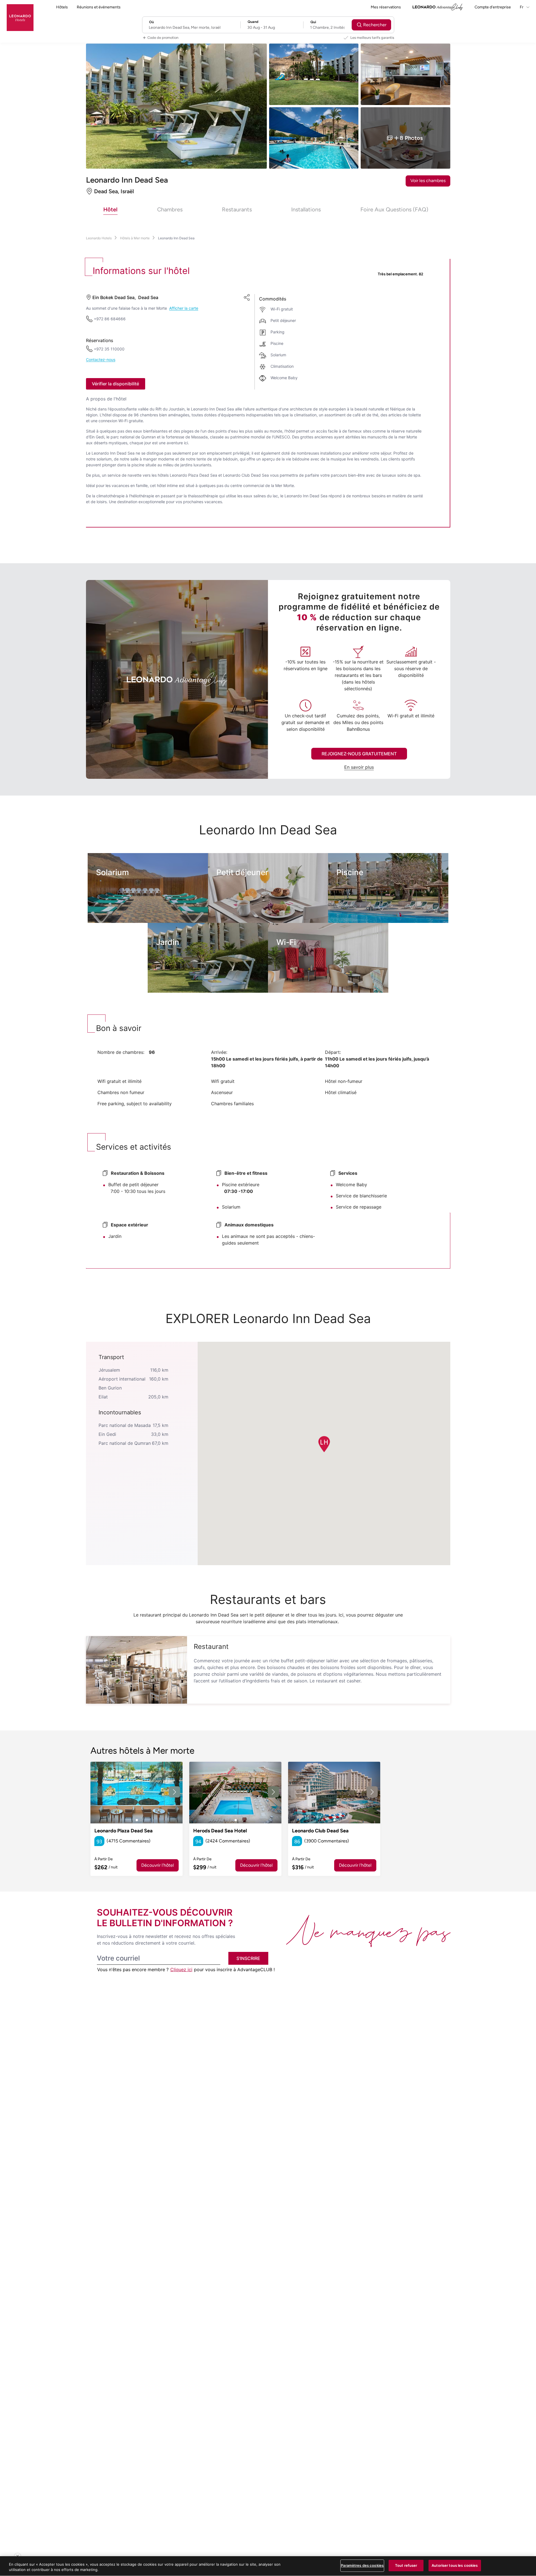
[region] (268, 2566)
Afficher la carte (184, 308)
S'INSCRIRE (248, 1958)
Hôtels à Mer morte (135, 238)
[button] (324, 1444)
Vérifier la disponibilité (115, 384)
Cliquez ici (181, 1969)
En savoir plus (359, 767)
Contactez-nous (101, 360)
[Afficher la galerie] (137, 1793)
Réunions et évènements (99, 7)
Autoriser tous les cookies (455, 2565)
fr (522, 7)
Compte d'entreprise (493, 7)
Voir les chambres (428, 181)
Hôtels (62, 7)
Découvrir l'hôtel (158, 1865)
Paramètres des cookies (362, 2565)
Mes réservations (386, 7)
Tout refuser (406, 2565)
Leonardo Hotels (99, 238)
